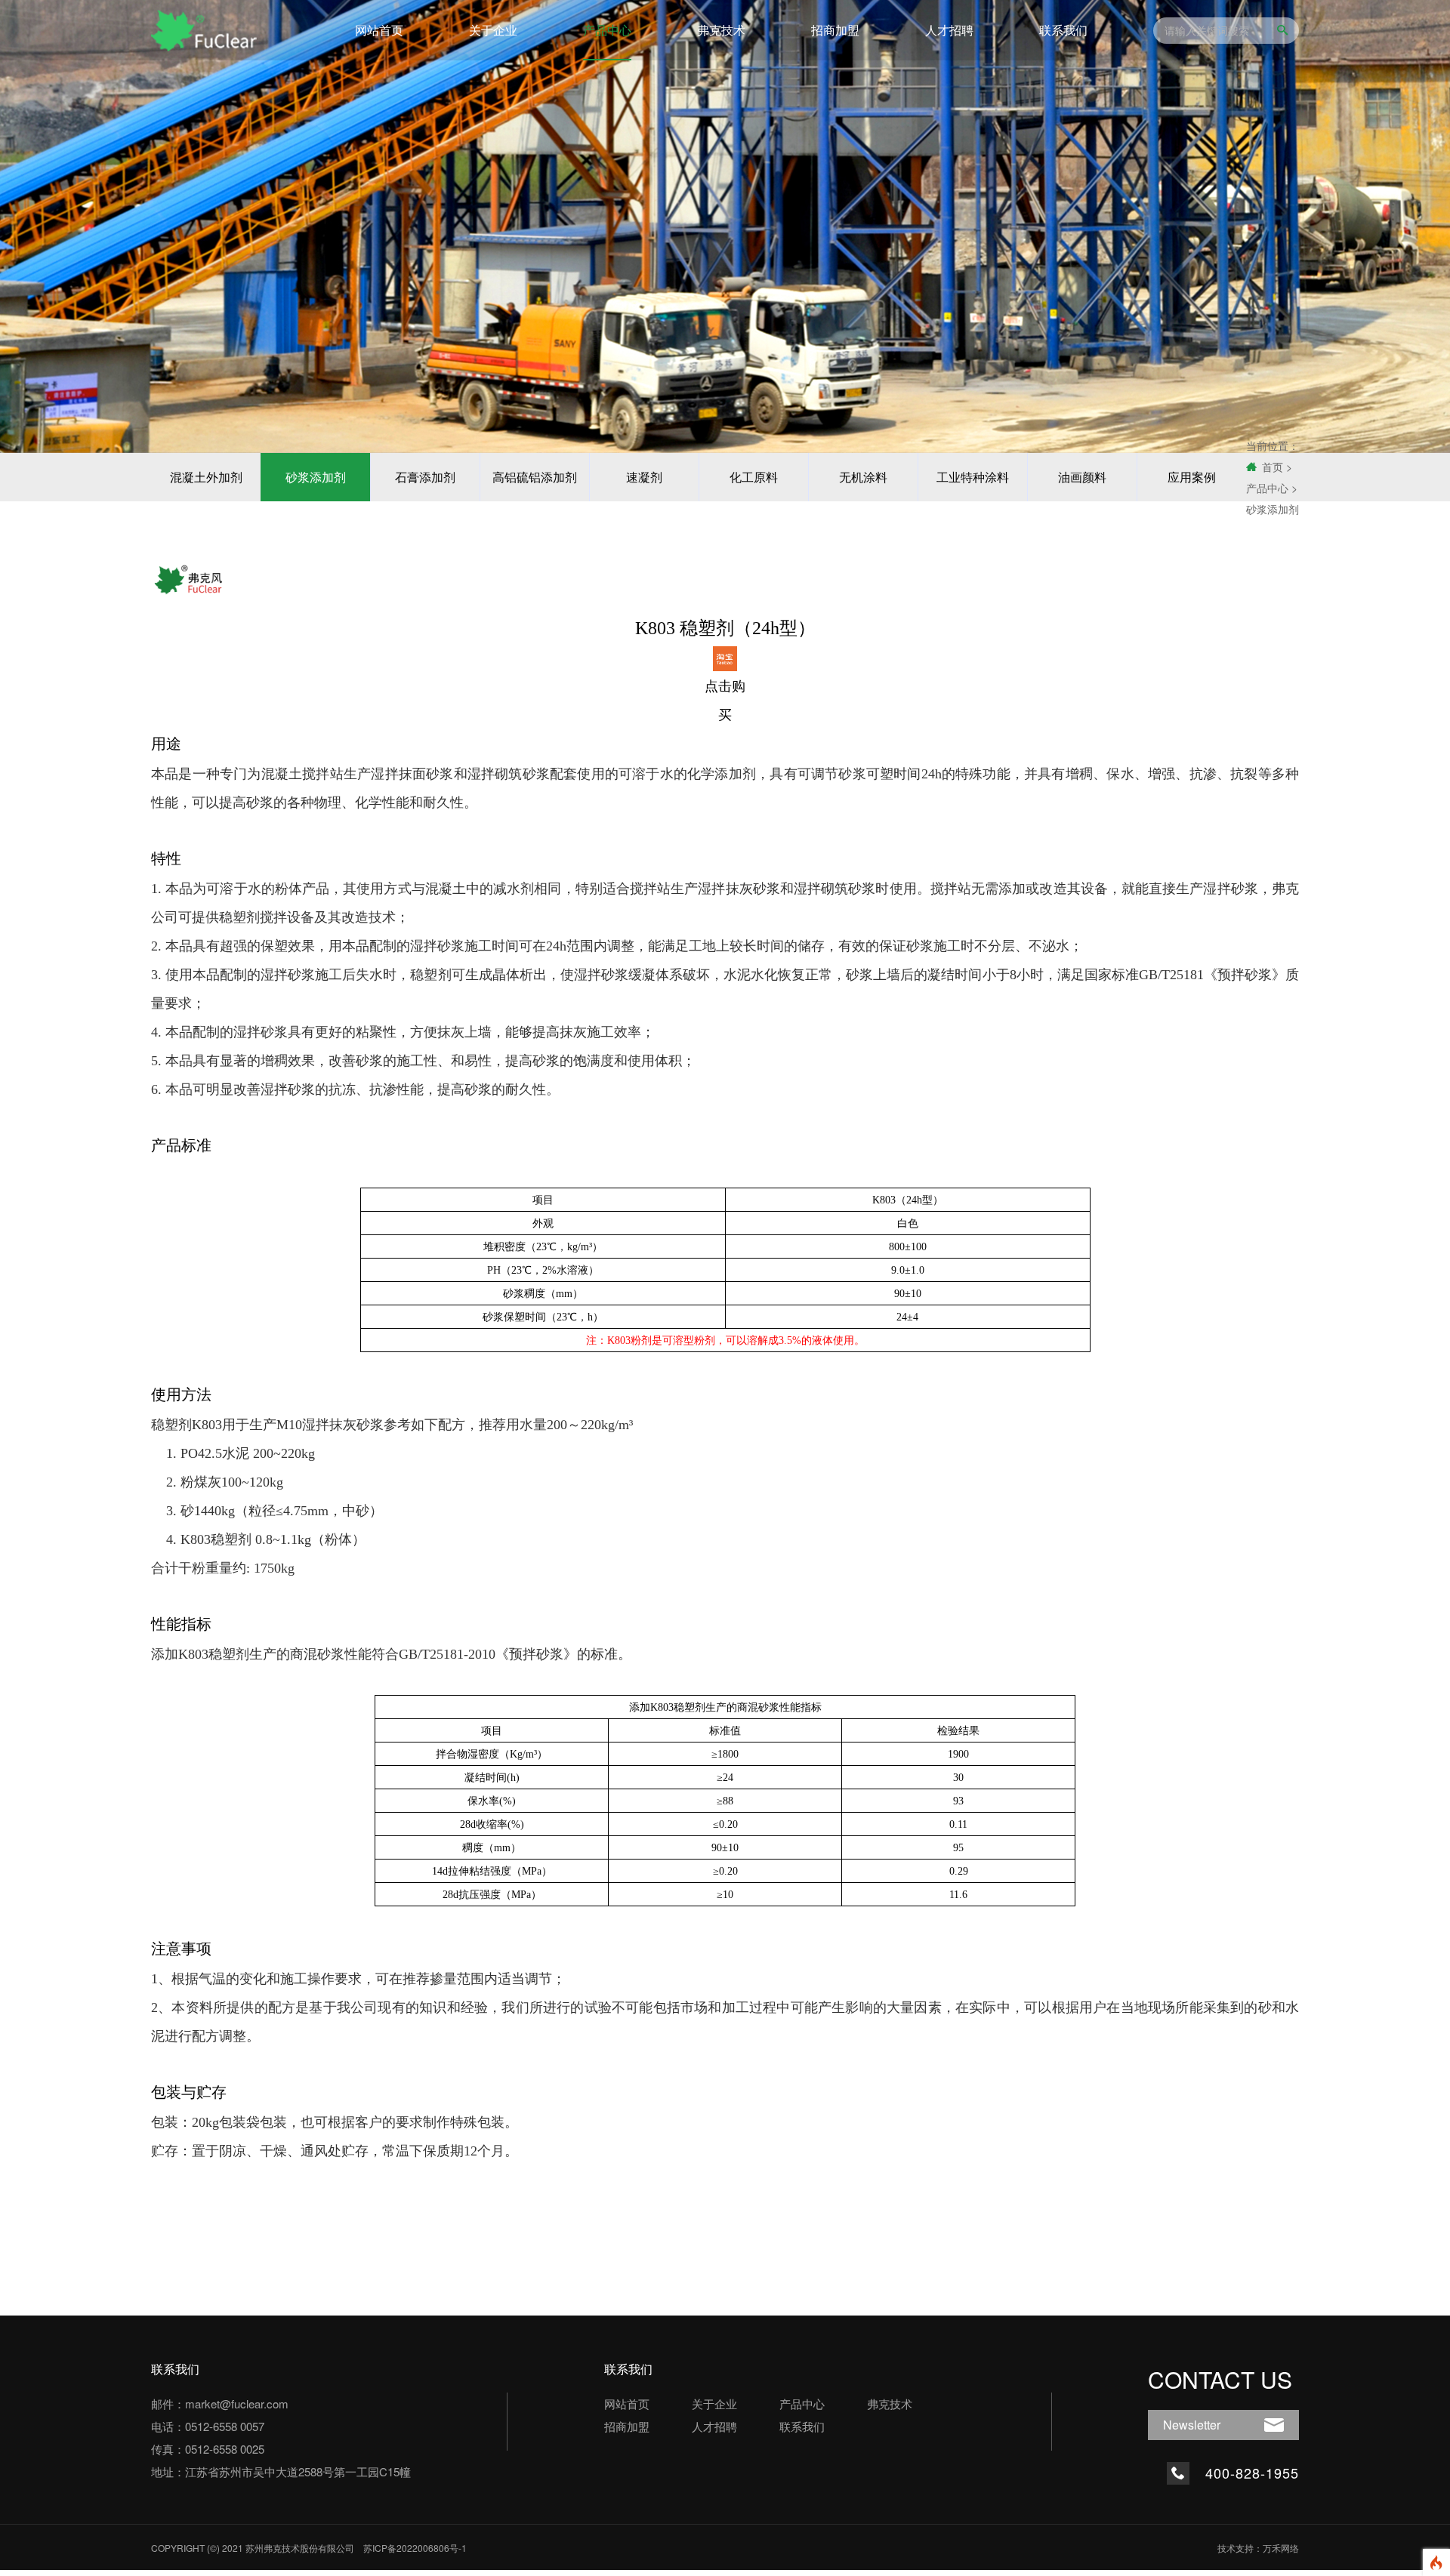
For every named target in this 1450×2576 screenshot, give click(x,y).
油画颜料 (1082, 477)
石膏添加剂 (425, 477)
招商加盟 (835, 30)
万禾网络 (1281, 2548)
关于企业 (493, 30)
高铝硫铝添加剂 (535, 477)
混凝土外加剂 (206, 477)
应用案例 (1192, 477)
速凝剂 (644, 477)
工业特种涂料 (973, 477)
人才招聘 (949, 30)
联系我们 (1063, 30)
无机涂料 (863, 477)
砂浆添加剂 (316, 477)
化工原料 (754, 477)
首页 (1273, 467)
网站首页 (379, 30)
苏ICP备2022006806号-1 (415, 2548)
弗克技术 (721, 30)
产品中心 (607, 30)
